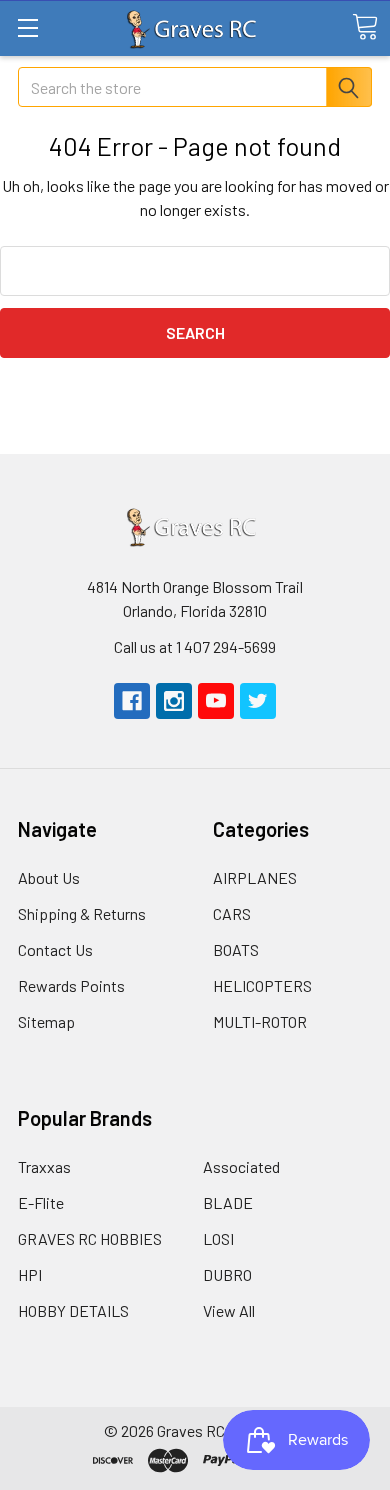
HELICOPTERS (262, 985)
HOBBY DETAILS (73, 1310)
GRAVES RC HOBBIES (90, 1238)
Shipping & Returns (82, 913)
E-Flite (41, 1202)
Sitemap (46, 1021)
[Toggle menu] (27, 27)
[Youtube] (216, 701)
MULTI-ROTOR (260, 1021)
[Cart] (365, 27)
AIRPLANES (255, 877)
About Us (49, 877)
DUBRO (227, 1274)
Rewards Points (71, 985)
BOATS (236, 949)
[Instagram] (174, 701)
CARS (232, 913)
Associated (241, 1166)
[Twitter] (258, 701)
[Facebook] (132, 701)
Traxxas (44, 1166)
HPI (30, 1274)
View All (229, 1310)
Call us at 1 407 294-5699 (195, 646)
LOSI (218, 1238)
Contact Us (55, 949)
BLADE (228, 1202)
